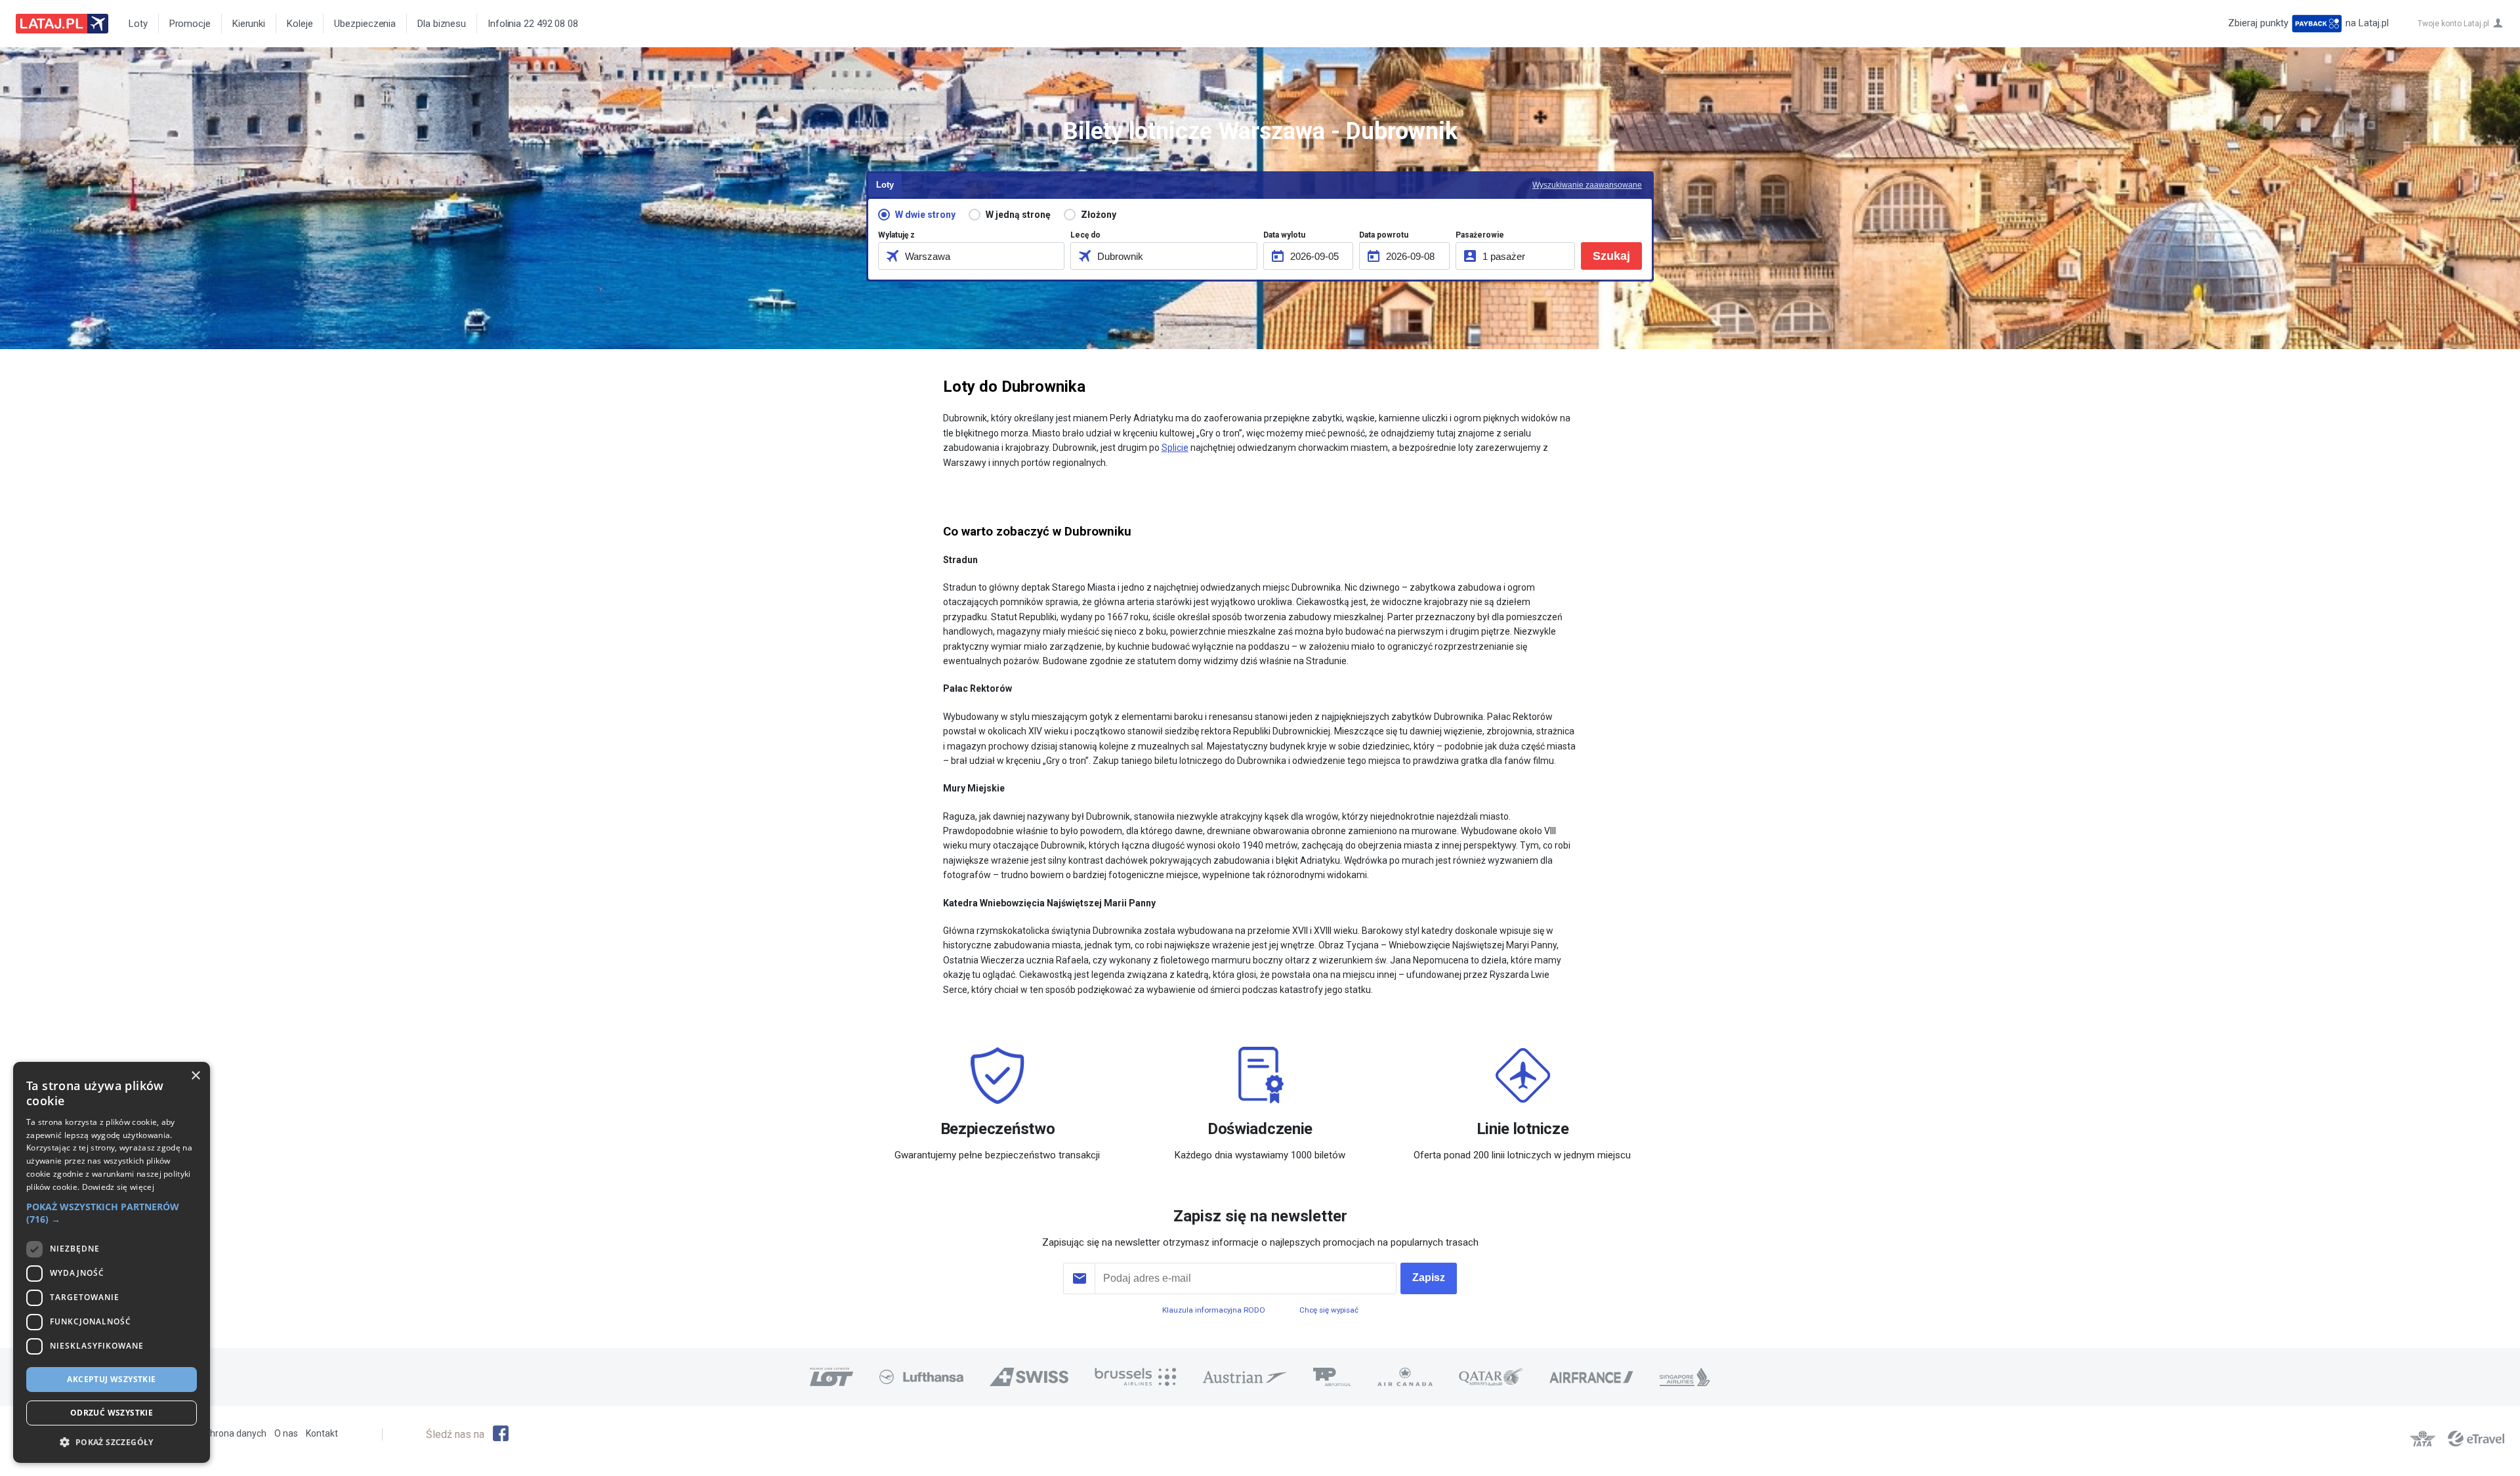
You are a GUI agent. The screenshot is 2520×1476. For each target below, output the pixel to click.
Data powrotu (1384, 235)
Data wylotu (1284, 235)
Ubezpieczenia (365, 24)
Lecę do (1085, 235)
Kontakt (322, 1433)
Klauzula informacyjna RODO (1214, 1310)
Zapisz (1429, 1277)
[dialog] (112, 1262)
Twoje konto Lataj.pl (2453, 24)
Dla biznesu (442, 24)
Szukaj (1611, 256)
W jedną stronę (1018, 215)
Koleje (300, 24)
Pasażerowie (1480, 235)
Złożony (1099, 215)
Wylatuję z (896, 235)
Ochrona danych (233, 1433)
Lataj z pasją (62, 24)
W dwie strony (925, 215)
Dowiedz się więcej (118, 1187)
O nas (286, 1433)
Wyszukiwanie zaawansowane (1587, 185)
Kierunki (249, 24)
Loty (138, 24)
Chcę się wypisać (1329, 1310)
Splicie (1175, 448)
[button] (112, 1213)
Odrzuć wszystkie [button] (112, 1413)
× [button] (195, 1076)
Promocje (190, 24)
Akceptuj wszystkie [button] (111, 1379)
